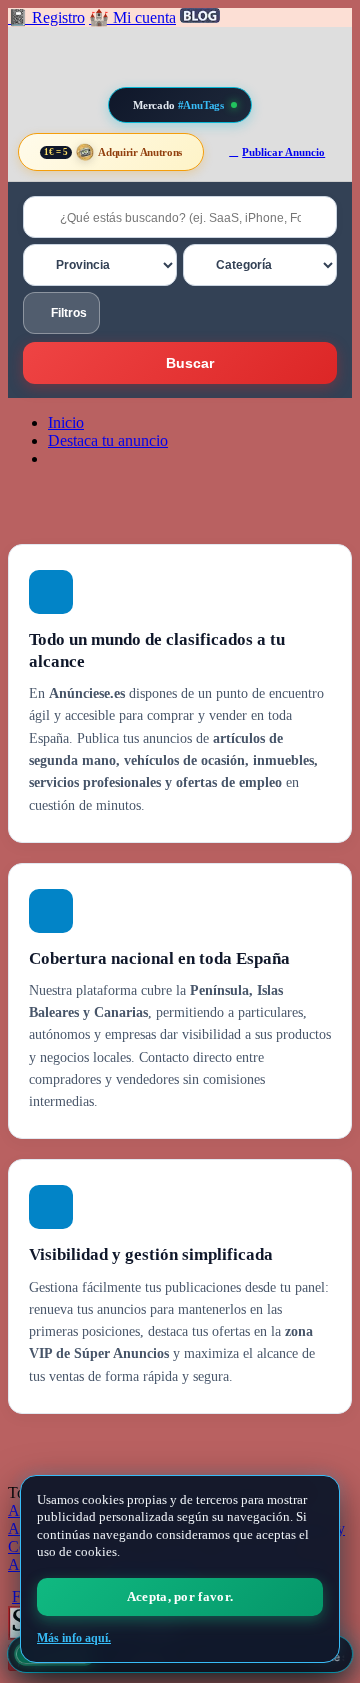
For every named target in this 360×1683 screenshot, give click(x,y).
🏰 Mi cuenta (132, 17)
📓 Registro (46, 17)
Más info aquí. (74, 1638)
